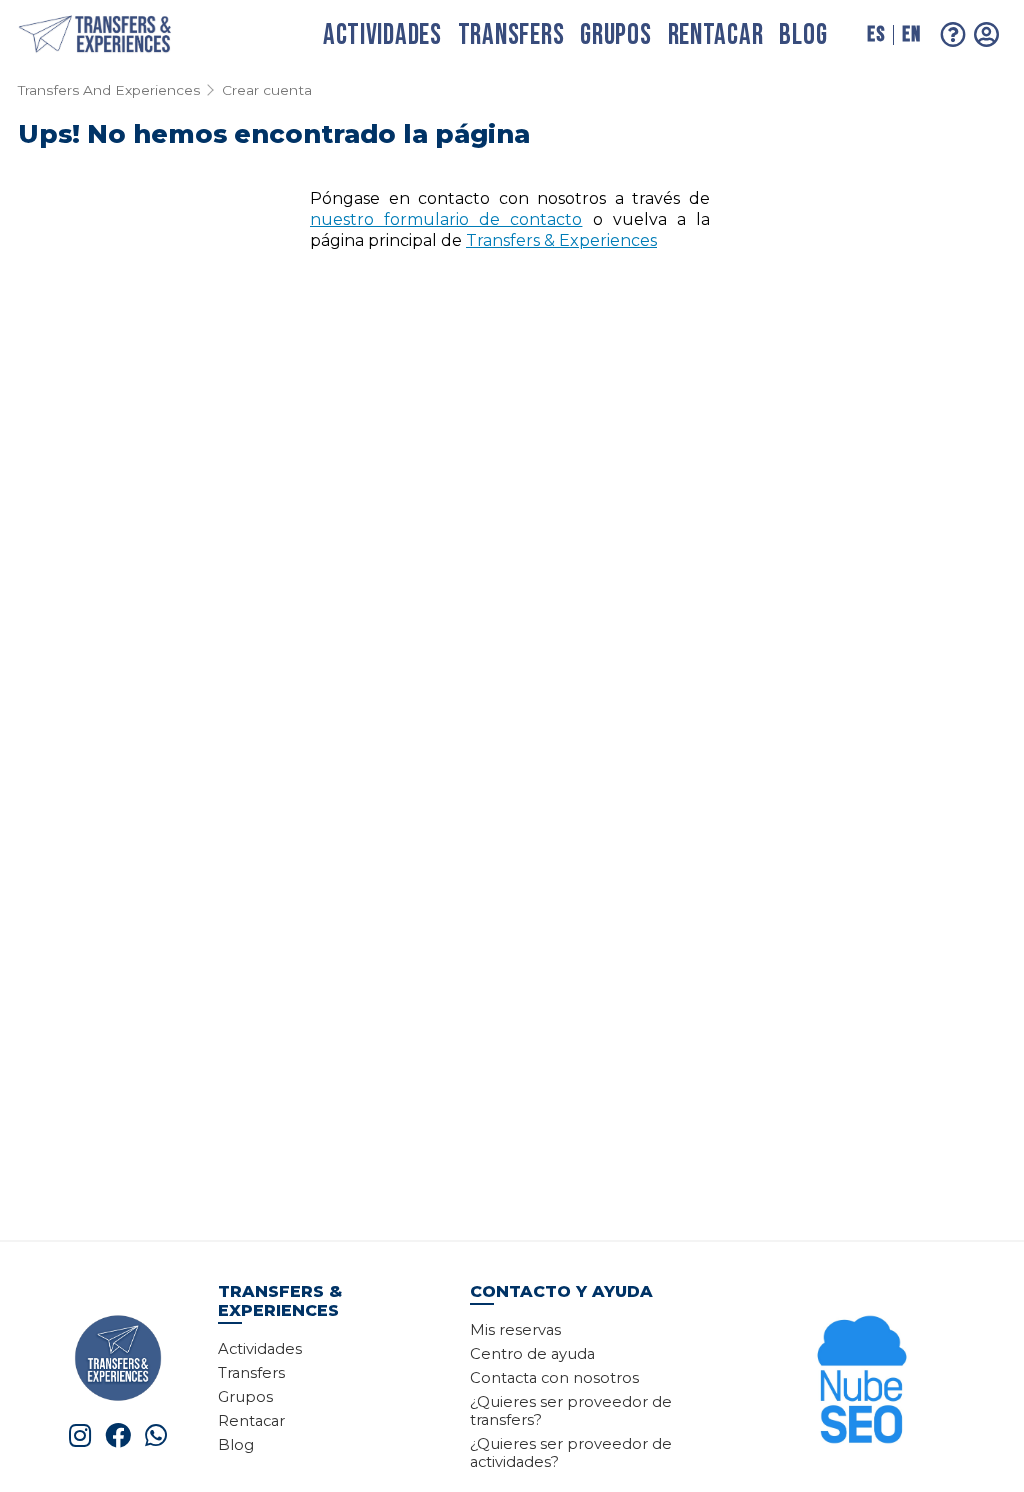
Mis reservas (515, 1330)
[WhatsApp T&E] (156, 1435)
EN (911, 34)
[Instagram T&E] (80, 1435)
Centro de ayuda (532, 1354)
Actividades (382, 35)
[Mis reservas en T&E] (987, 34)
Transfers (511, 35)
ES (876, 34)
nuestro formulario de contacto (446, 219)
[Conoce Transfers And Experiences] (118, 1356)
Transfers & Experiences (561, 240)
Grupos (615, 35)
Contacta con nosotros (554, 1378)
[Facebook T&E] (118, 1435)
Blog (803, 35)
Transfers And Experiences (109, 90)
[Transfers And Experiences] (116, 35)
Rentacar (716, 35)
